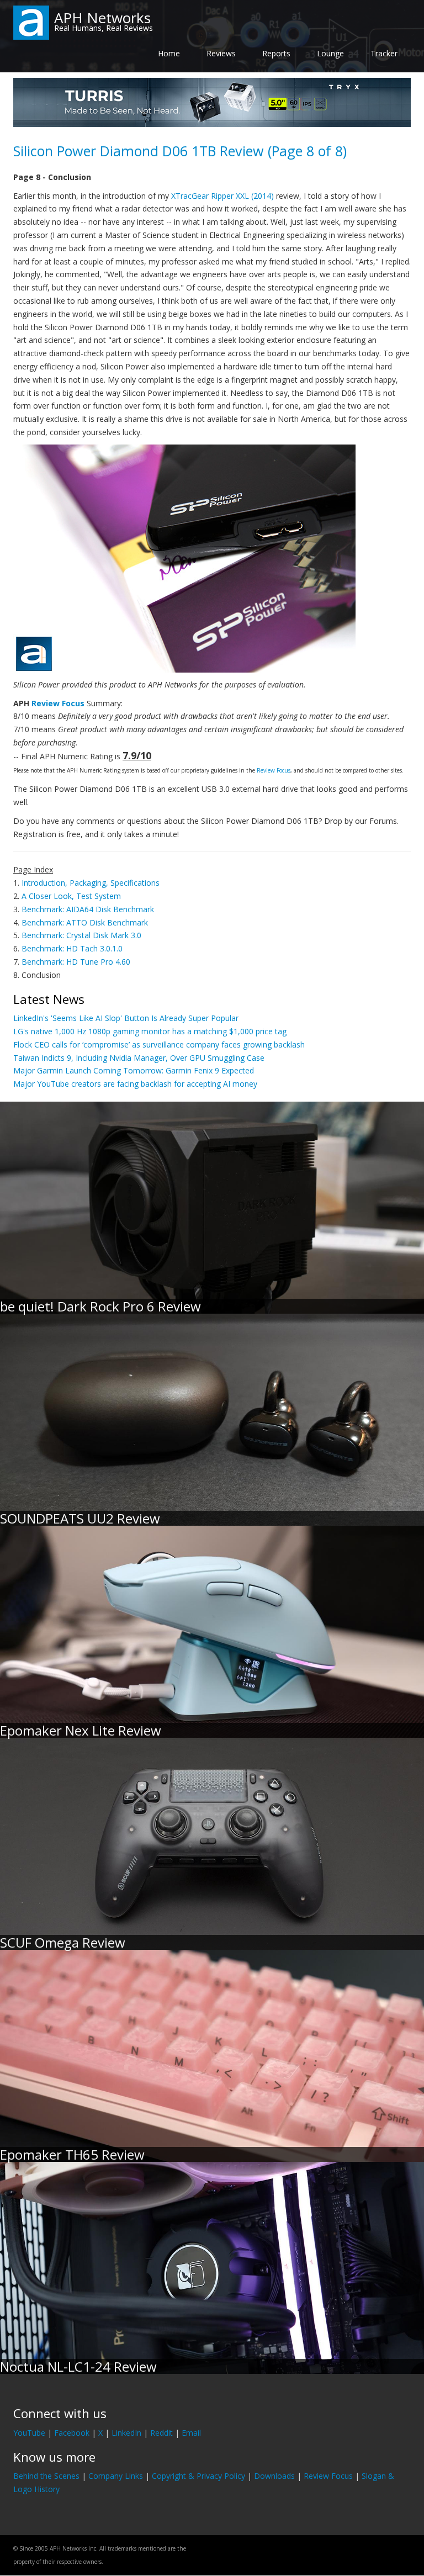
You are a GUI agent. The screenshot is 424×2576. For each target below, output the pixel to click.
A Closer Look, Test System (71, 896)
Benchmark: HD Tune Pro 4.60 (76, 962)
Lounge (330, 53)
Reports (276, 53)
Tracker (384, 53)
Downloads (274, 2476)
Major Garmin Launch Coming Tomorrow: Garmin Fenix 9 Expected (134, 1070)
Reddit (161, 2433)
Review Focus (58, 703)
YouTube (29, 2433)
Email (191, 2433)
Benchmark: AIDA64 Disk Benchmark (88, 909)
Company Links (116, 2476)
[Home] (31, 22)
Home (169, 53)
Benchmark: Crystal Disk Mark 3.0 (81, 935)
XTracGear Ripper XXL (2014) (222, 196)
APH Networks (102, 18)
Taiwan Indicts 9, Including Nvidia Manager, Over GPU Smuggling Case (139, 1058)
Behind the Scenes (46, 2476)
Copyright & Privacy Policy (198, 2476)
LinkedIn (126, 2433)
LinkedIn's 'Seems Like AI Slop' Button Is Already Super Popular (126, 1018)
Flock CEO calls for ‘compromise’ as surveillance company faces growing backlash (159, 1044)
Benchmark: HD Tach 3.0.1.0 (72, 948)
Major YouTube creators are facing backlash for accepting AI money (135, 1084)
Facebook (72, 2433)
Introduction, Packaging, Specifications (91, 883)
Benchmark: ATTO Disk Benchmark (85, 922)
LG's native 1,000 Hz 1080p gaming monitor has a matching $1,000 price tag (150, 1031)
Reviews (221, 53)
